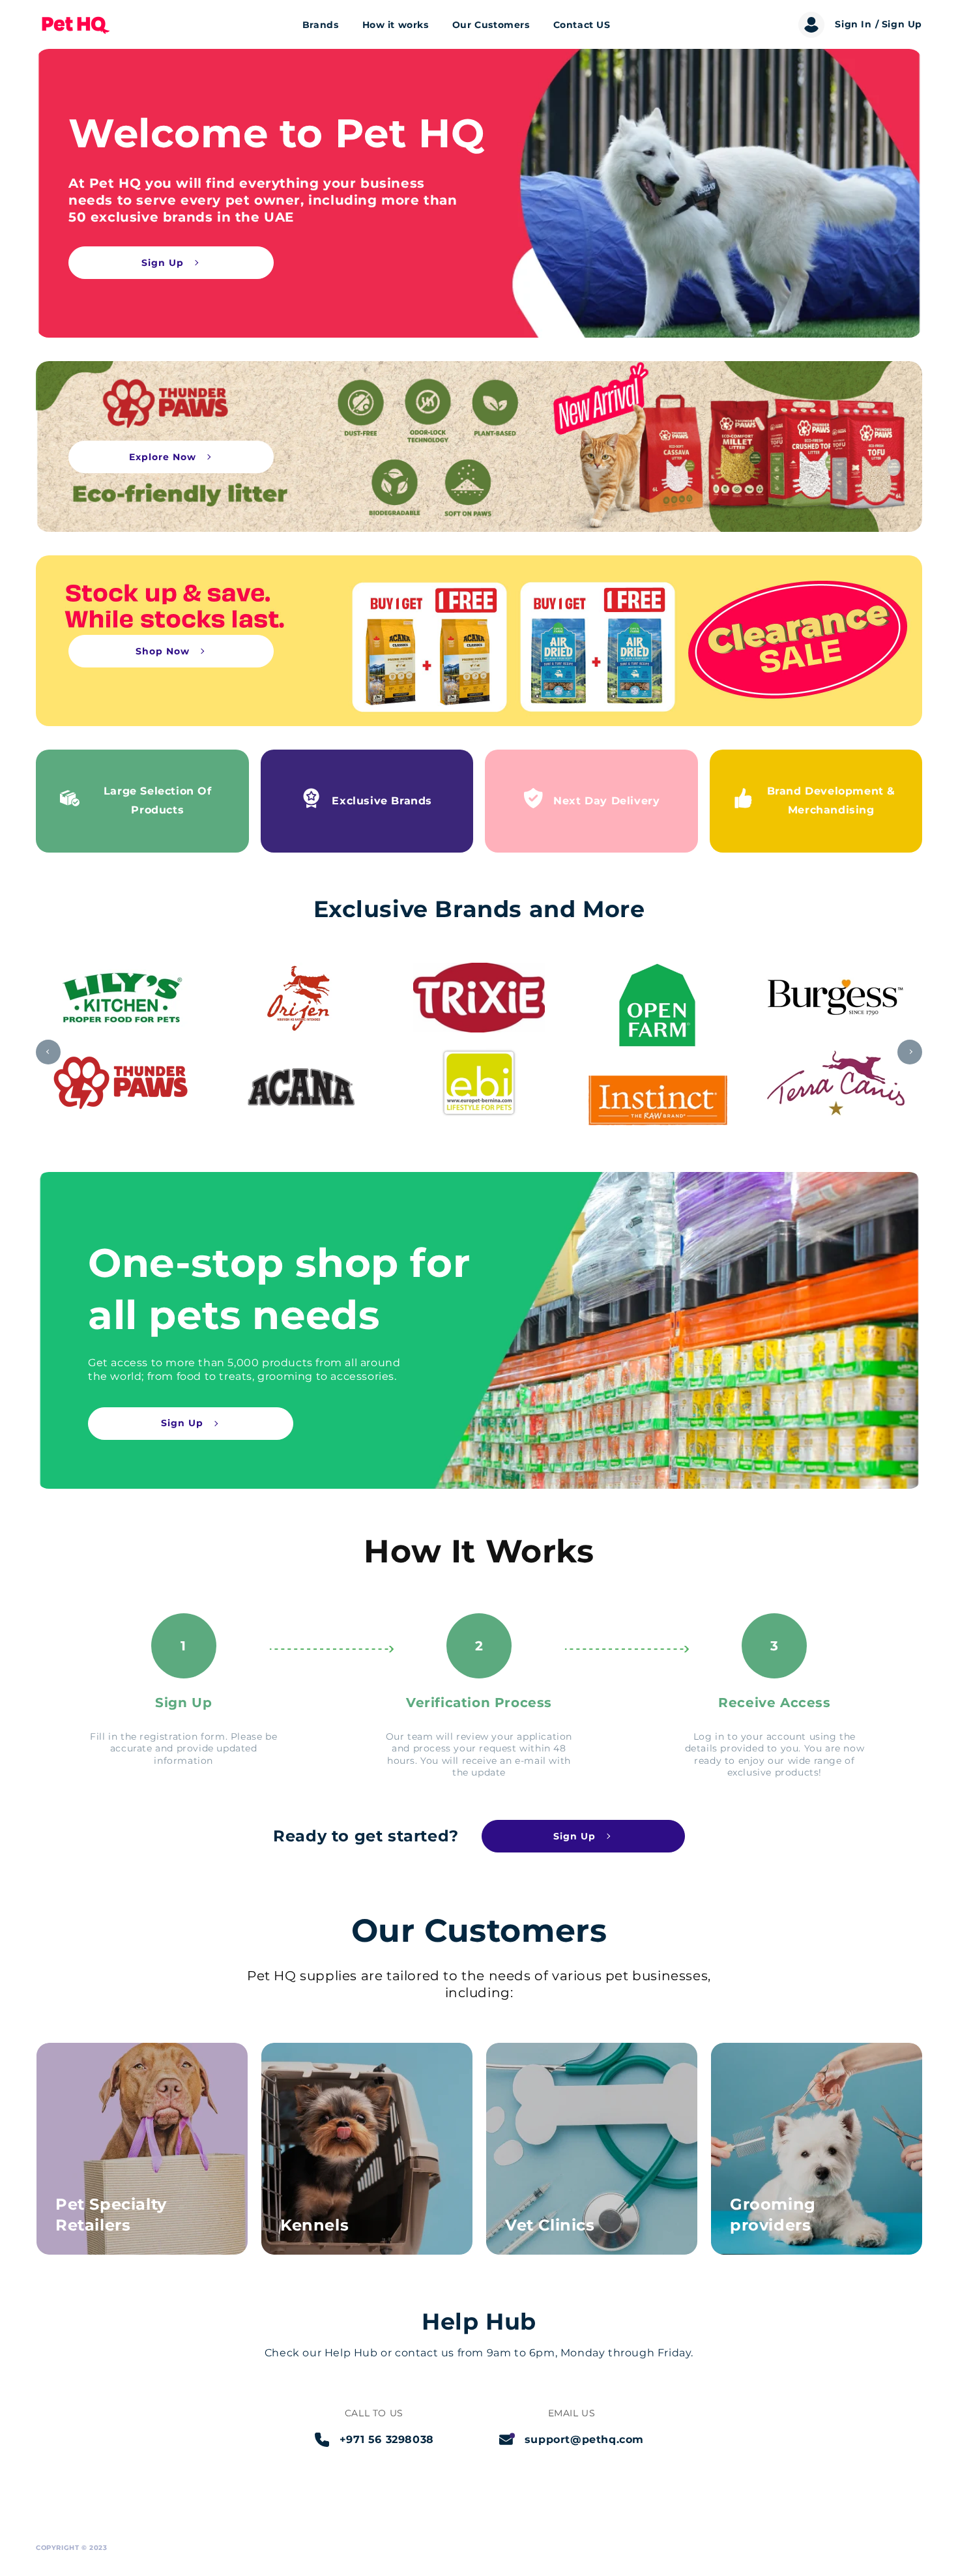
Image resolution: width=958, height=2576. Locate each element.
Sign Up (163, 263)
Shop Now (163, 651)
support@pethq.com (584, 2439)
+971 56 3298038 (387, 2439)
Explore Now (163, 457)
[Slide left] (48, 1052)
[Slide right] (910, 1052)
